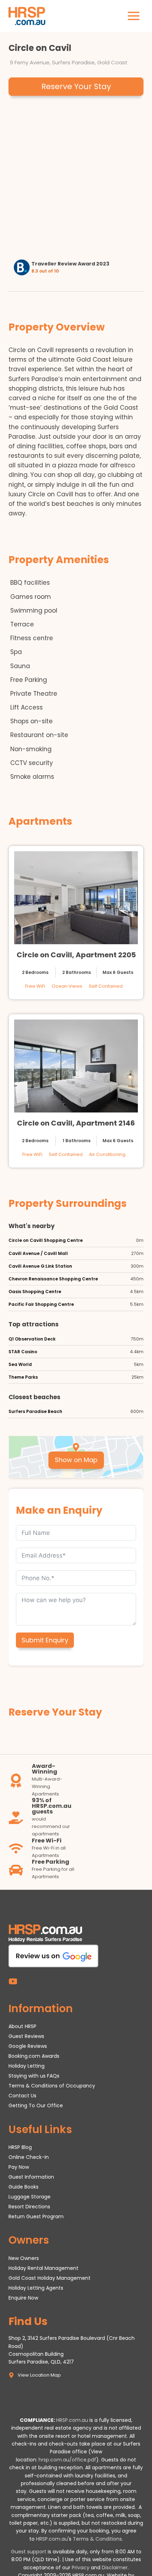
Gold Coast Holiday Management (49, 2278)
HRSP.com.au (72, 2420)
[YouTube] (13, 1981)
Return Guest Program (36, 2216)
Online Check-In (29, 2157)
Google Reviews (28, 2046)
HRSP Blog (20, 2147)
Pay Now (19, 2167)
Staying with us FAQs (34, 2076)
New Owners (24, 2258)
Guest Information (31, 2177)
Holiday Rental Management (43, 2268)
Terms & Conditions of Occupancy (52, 2086)
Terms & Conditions (97, 2539)
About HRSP (22, 2026)
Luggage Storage (30, 2197)
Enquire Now (23, 2298)
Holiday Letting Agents (36, 2288)
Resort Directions (29, 2207)
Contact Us (22, 2096)
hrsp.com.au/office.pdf (67, 2460)
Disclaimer (115, 2568)
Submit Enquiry (45, 1640)
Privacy (81, 2568)
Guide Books (24, 2187)
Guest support (29, 2552)
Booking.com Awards (34, 2056)
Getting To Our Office (36, 2105)
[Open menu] (133, 16)
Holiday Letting (27, 2066)
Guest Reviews (26, 2036)
